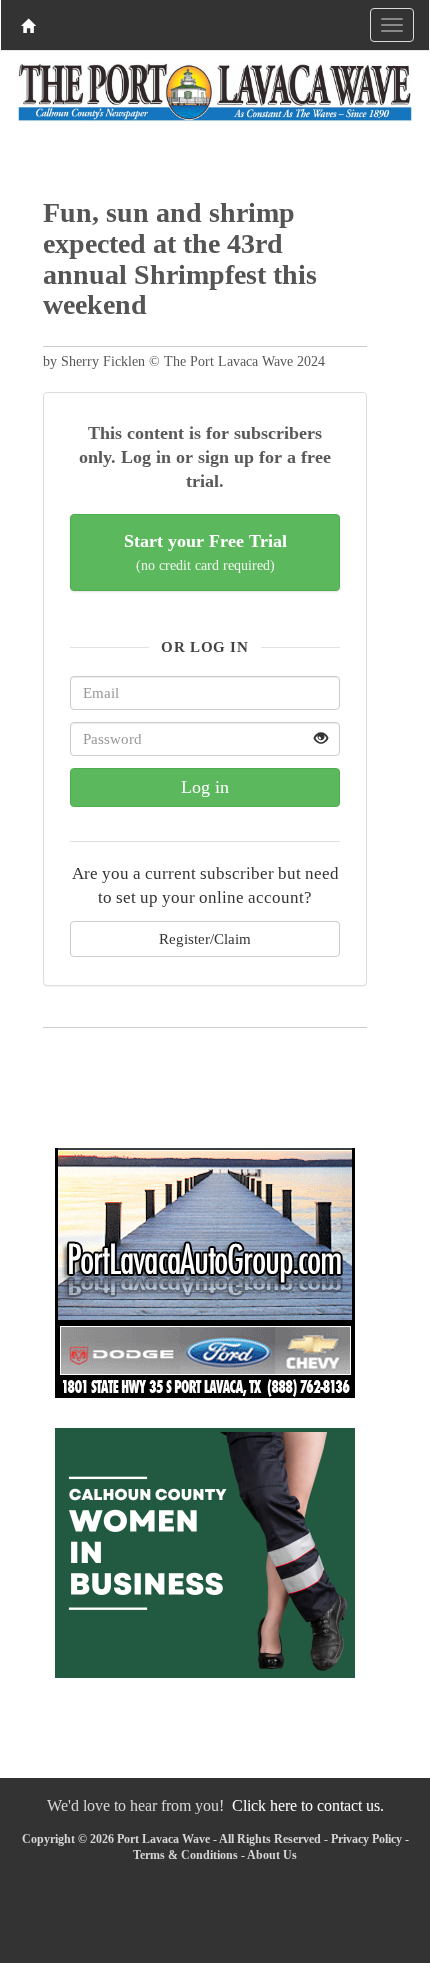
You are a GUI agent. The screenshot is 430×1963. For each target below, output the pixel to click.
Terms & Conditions (185, 1855)
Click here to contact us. (308, 1805)
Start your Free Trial (205, 552)
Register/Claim (205, 938)
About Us (272, 1855)
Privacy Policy (366, 1839)
